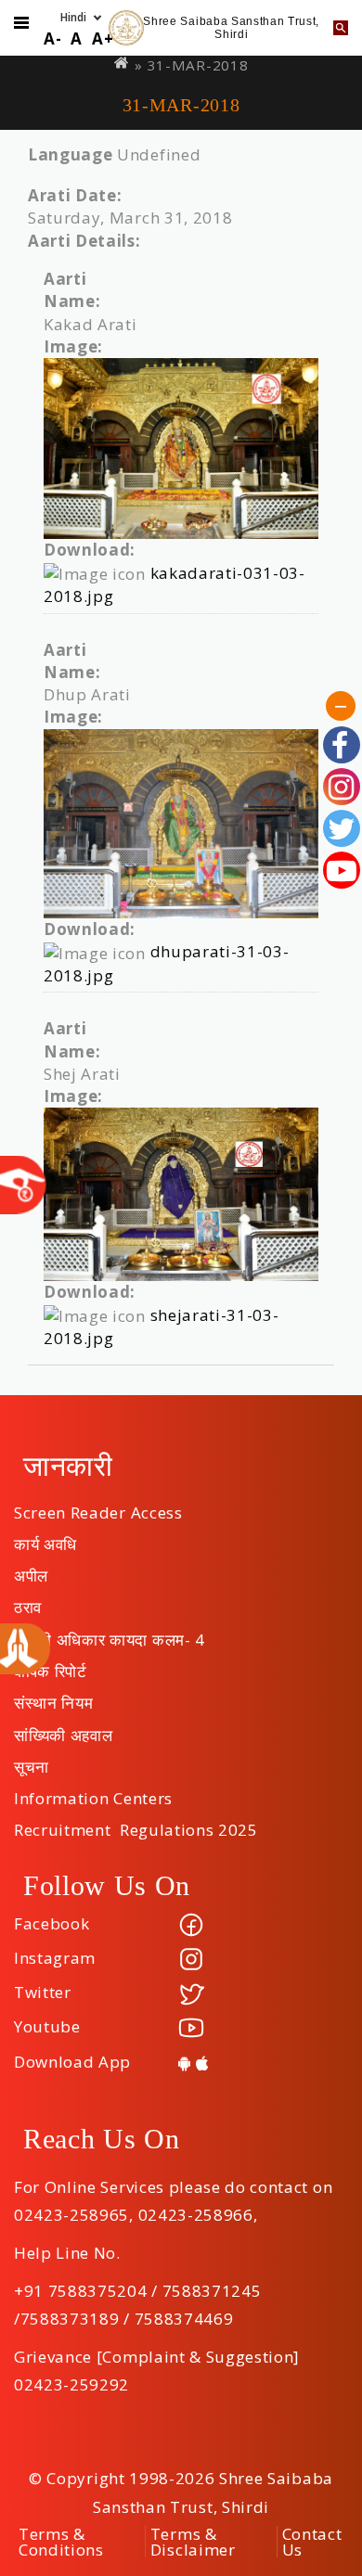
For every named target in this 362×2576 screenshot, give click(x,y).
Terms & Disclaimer (193, 2542)
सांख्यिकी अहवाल (63, 1729)
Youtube (47, 2026)
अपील (31, 1570)
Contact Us (312, 2542)
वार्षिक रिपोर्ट (51, 1665)
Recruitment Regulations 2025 (136, 1824)
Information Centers (93, 1792)
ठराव (28, 1601)
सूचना (32, 1761)
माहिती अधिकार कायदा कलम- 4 (110, 1634)
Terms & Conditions (61, 2542)
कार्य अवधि (45, 1538)
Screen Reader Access (98, 1506)
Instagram (55, 1958)
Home (123, 63)
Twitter (43, 1992)
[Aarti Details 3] (181, 1194)
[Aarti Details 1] (181, 449)
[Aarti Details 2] (181, 824)
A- (52, 38)
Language (70, 154)
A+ (103, 38)
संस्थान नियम (53, 1697)
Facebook (52, 1923)
